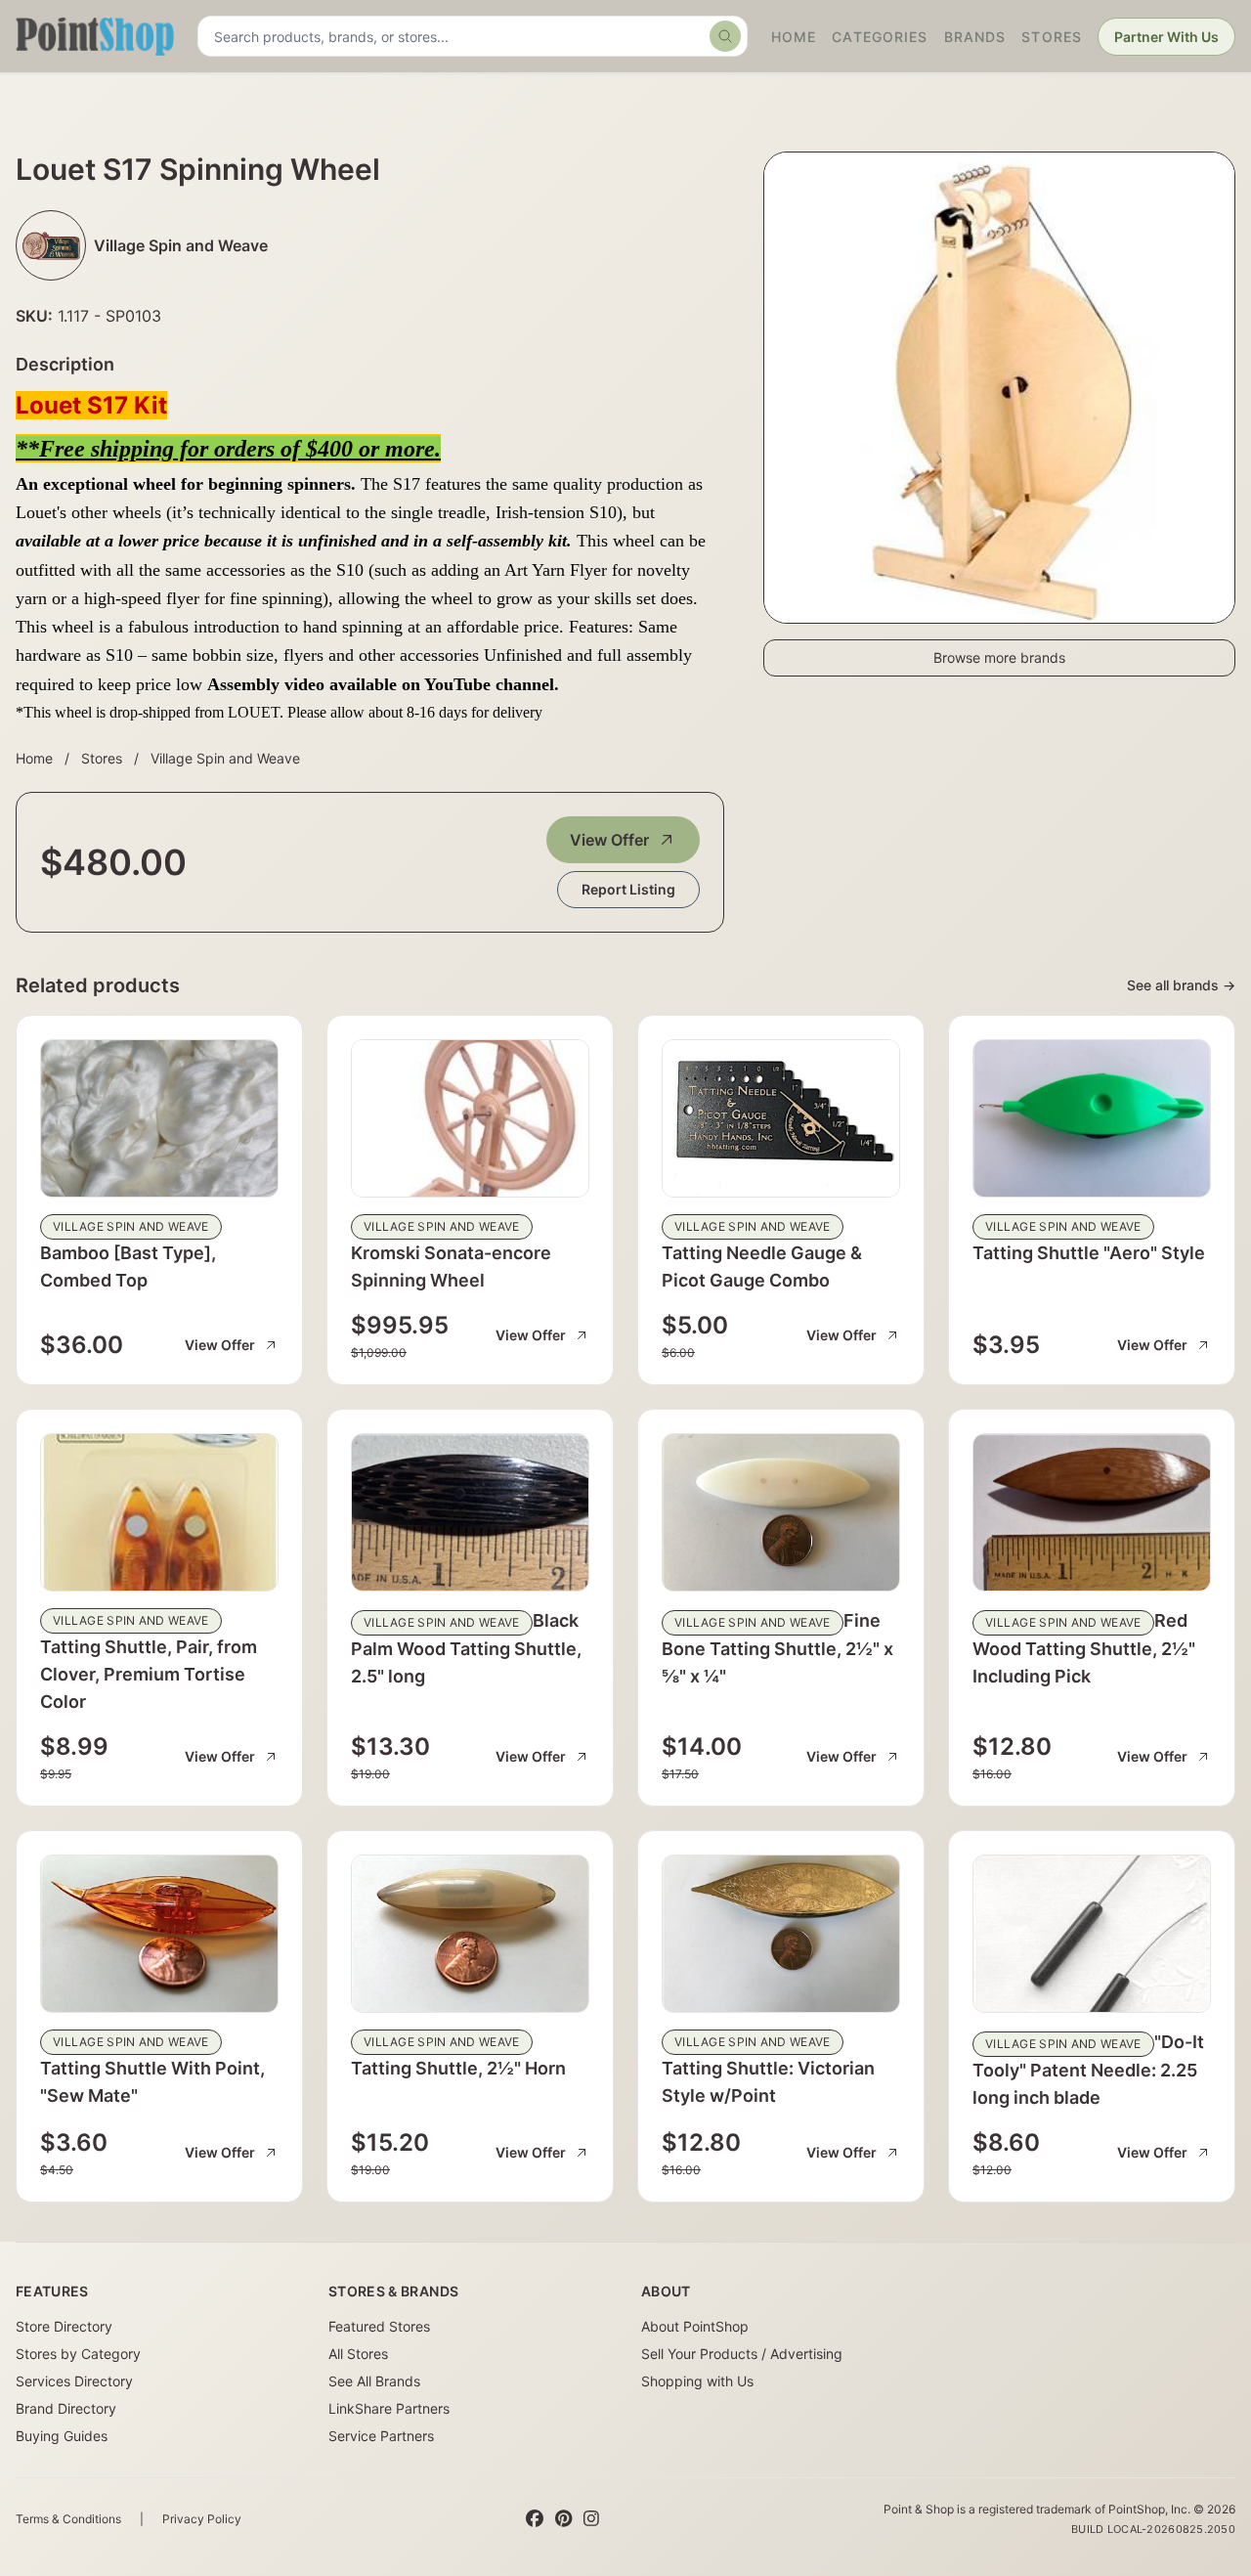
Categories (880, 37)
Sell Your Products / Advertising (742, 2354)
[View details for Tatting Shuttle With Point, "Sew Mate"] (159, 1934)
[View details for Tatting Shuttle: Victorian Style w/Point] (781, 1934)
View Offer (609, 840)
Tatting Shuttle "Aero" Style (1089, 1253)
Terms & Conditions (68, 2519)
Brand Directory (66, 2408)
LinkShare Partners (389, 2408)
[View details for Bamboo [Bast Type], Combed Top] (159, 1118)
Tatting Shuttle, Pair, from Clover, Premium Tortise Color (149, 1674)
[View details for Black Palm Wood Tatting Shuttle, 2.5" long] (470, 1512)
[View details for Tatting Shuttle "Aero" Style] (1092, 1118)
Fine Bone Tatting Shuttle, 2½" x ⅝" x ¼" (777, 1648)
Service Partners (381, 2436)
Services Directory (74, 2381)
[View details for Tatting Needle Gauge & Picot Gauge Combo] (781, 1118)
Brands (975, 37)
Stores (1052, 37)
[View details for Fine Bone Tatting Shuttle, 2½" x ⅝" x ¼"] (781, 1512)
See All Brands (374, 2381)
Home (794, 37)
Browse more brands (999, 657)
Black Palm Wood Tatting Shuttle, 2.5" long (466, 1648)
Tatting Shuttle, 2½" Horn (458, 2068)
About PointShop (695, 2326)
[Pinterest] (563, 2519)
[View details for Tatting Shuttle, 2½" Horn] (470, 1934)
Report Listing (628, 889)
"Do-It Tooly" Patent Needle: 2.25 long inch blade (1088, 2070)
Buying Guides (62, 2436)
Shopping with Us (697, 2381)
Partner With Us (1166, 37)
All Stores (358, 2354)
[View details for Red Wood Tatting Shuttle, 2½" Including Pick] (1092, 1512)
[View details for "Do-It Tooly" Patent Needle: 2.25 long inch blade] (1092, 1934)
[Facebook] (535, 2519)
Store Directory (64, 2326)
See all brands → (1181, 985)
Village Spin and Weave (225, 758)
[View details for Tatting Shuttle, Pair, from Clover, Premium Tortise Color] (159, 1512)
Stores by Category (78, 2354)
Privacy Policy (202, 2519)
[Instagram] (591, 2519)
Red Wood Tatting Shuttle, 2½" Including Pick (1084, 1648)
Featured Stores (379, 2326)
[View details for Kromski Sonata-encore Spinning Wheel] (470, 1118)
